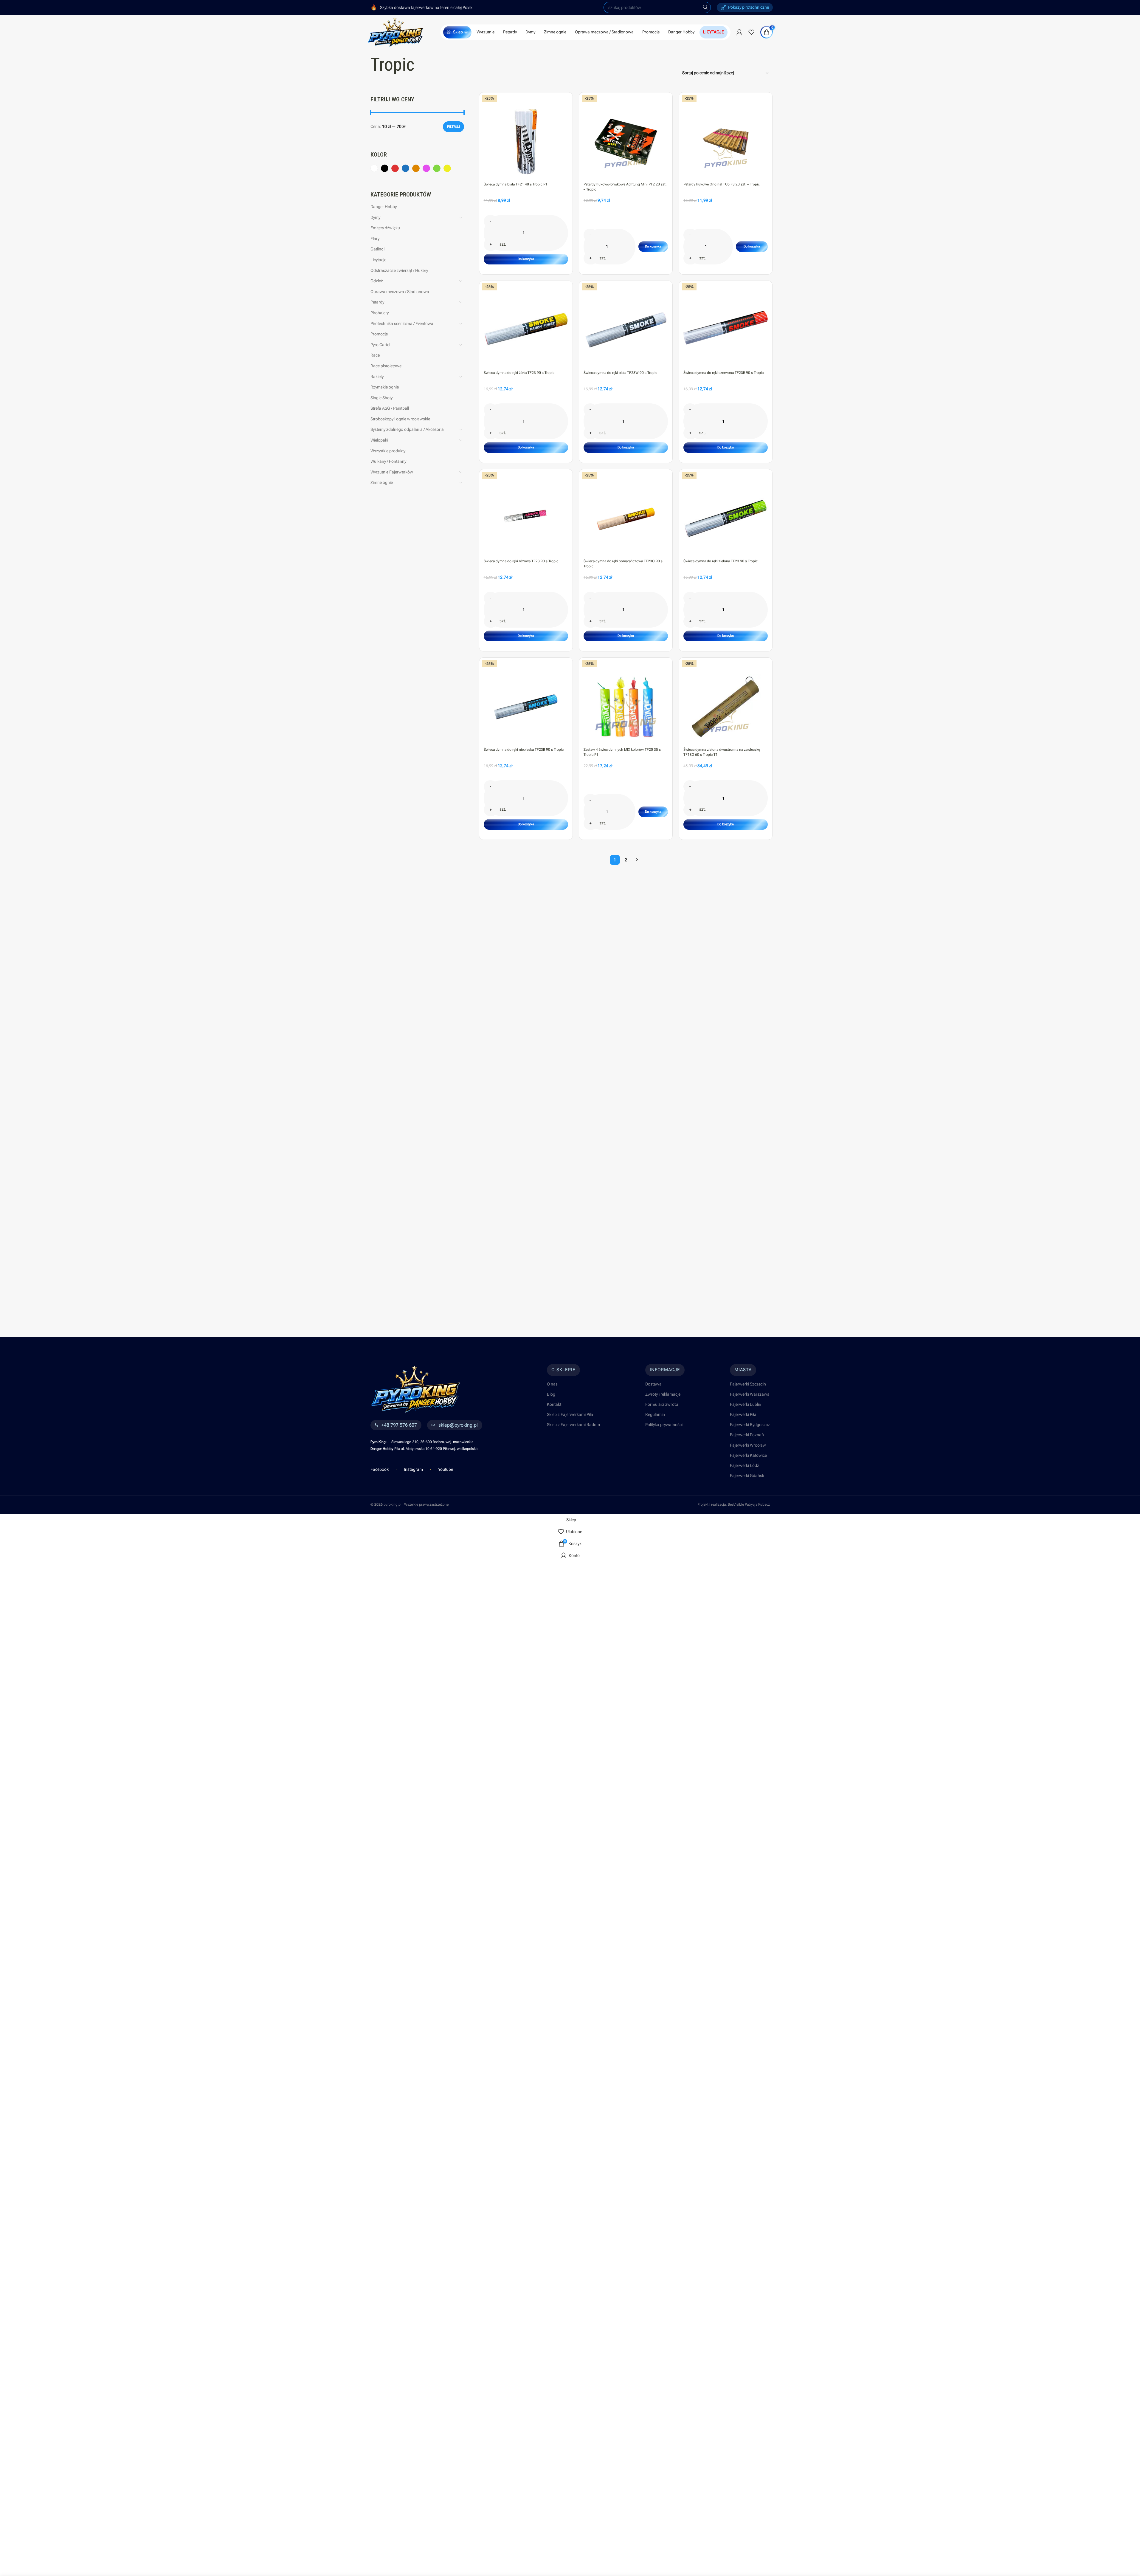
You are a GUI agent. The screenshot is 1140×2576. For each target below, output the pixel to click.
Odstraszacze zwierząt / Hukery (399, 270)
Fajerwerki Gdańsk (747, 1476)
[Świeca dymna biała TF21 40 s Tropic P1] (526, 139)
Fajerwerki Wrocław (748, 1445)
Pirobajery (380, 313)
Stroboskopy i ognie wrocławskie (400, 419)
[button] (526, 259)
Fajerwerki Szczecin (748, 1384)
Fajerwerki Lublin (746, 1404)
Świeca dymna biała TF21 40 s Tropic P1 (516, 184)
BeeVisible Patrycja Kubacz (749, 1504)
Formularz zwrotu (662, 1404)
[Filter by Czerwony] (395, 168)
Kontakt (554, 1404)
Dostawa (653, 1384)
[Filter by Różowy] (426, 168)
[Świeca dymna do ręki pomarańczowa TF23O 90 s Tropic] (626, 516)
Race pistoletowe (386, 366)
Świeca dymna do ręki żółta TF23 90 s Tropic (519, 373)
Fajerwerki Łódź (745, 1465)
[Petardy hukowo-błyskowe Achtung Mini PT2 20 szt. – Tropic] (626, 139)
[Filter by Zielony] (437, 168)
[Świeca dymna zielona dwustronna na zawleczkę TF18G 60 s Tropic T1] (726, 705)
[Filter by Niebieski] (405, 168)
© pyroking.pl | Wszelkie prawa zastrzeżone (410, 1504)
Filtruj (453, 127)
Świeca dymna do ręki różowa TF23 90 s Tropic (521, 561)
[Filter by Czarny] (385, 168)
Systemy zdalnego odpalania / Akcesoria (407, 429)
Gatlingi (377, 249)
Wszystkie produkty (388, 451)
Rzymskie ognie (385, 387)
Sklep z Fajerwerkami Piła (570, 1414)
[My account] (739, 32)
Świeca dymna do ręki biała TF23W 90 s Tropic (620, 373)
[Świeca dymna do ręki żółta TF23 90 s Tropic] (526, 328)
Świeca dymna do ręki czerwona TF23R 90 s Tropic (723, 373)
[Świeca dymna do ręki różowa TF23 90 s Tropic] (526, 516)
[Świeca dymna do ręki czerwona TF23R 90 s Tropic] (726, 328)
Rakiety (377, 377)
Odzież (377, 281)
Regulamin (655, 1414)
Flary (375, 239)
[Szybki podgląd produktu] (565, 113)
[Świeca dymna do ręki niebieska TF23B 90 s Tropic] (526, 705)
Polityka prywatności (664, 1425)
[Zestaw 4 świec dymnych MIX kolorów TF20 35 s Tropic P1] (626, 705)
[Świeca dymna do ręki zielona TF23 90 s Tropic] (726, 516)
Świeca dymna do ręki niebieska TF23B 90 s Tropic (524, 750)
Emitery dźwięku (385, 228)
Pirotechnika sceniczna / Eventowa (402, 323)
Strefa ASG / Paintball (390, 408)
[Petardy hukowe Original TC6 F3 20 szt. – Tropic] (726, 139)
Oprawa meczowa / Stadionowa (400, 292)
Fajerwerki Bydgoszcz (750, 1425)
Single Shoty (381, 398)
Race (375, 355)
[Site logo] (396, 32)
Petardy (377, 302)
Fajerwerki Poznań (747, 1435)
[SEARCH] (705, 7)
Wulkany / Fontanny (388, 461)
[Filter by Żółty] (447, 168)
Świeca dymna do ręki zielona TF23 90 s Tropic (721, 561)
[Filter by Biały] (374, 168)
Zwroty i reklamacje (663, 1394)
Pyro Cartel (380, 345)
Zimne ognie (382, 482)
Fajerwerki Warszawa (750, 1394)
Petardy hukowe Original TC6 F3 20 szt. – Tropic (722, 184)
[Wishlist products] (751, 32)
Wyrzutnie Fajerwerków (392, 472)
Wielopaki (379, 440)
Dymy (375, 217)
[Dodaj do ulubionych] (565, 100)
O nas (552, 1384)
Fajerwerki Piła (743, 1414)
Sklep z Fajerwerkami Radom (573, 1425)
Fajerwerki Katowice (748, 1455)
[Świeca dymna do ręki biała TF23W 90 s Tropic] (626, 328)
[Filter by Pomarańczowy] (416, 168)
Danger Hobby (384, 207)
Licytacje (378, 260)
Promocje (379, 334)
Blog (551, 1394)
